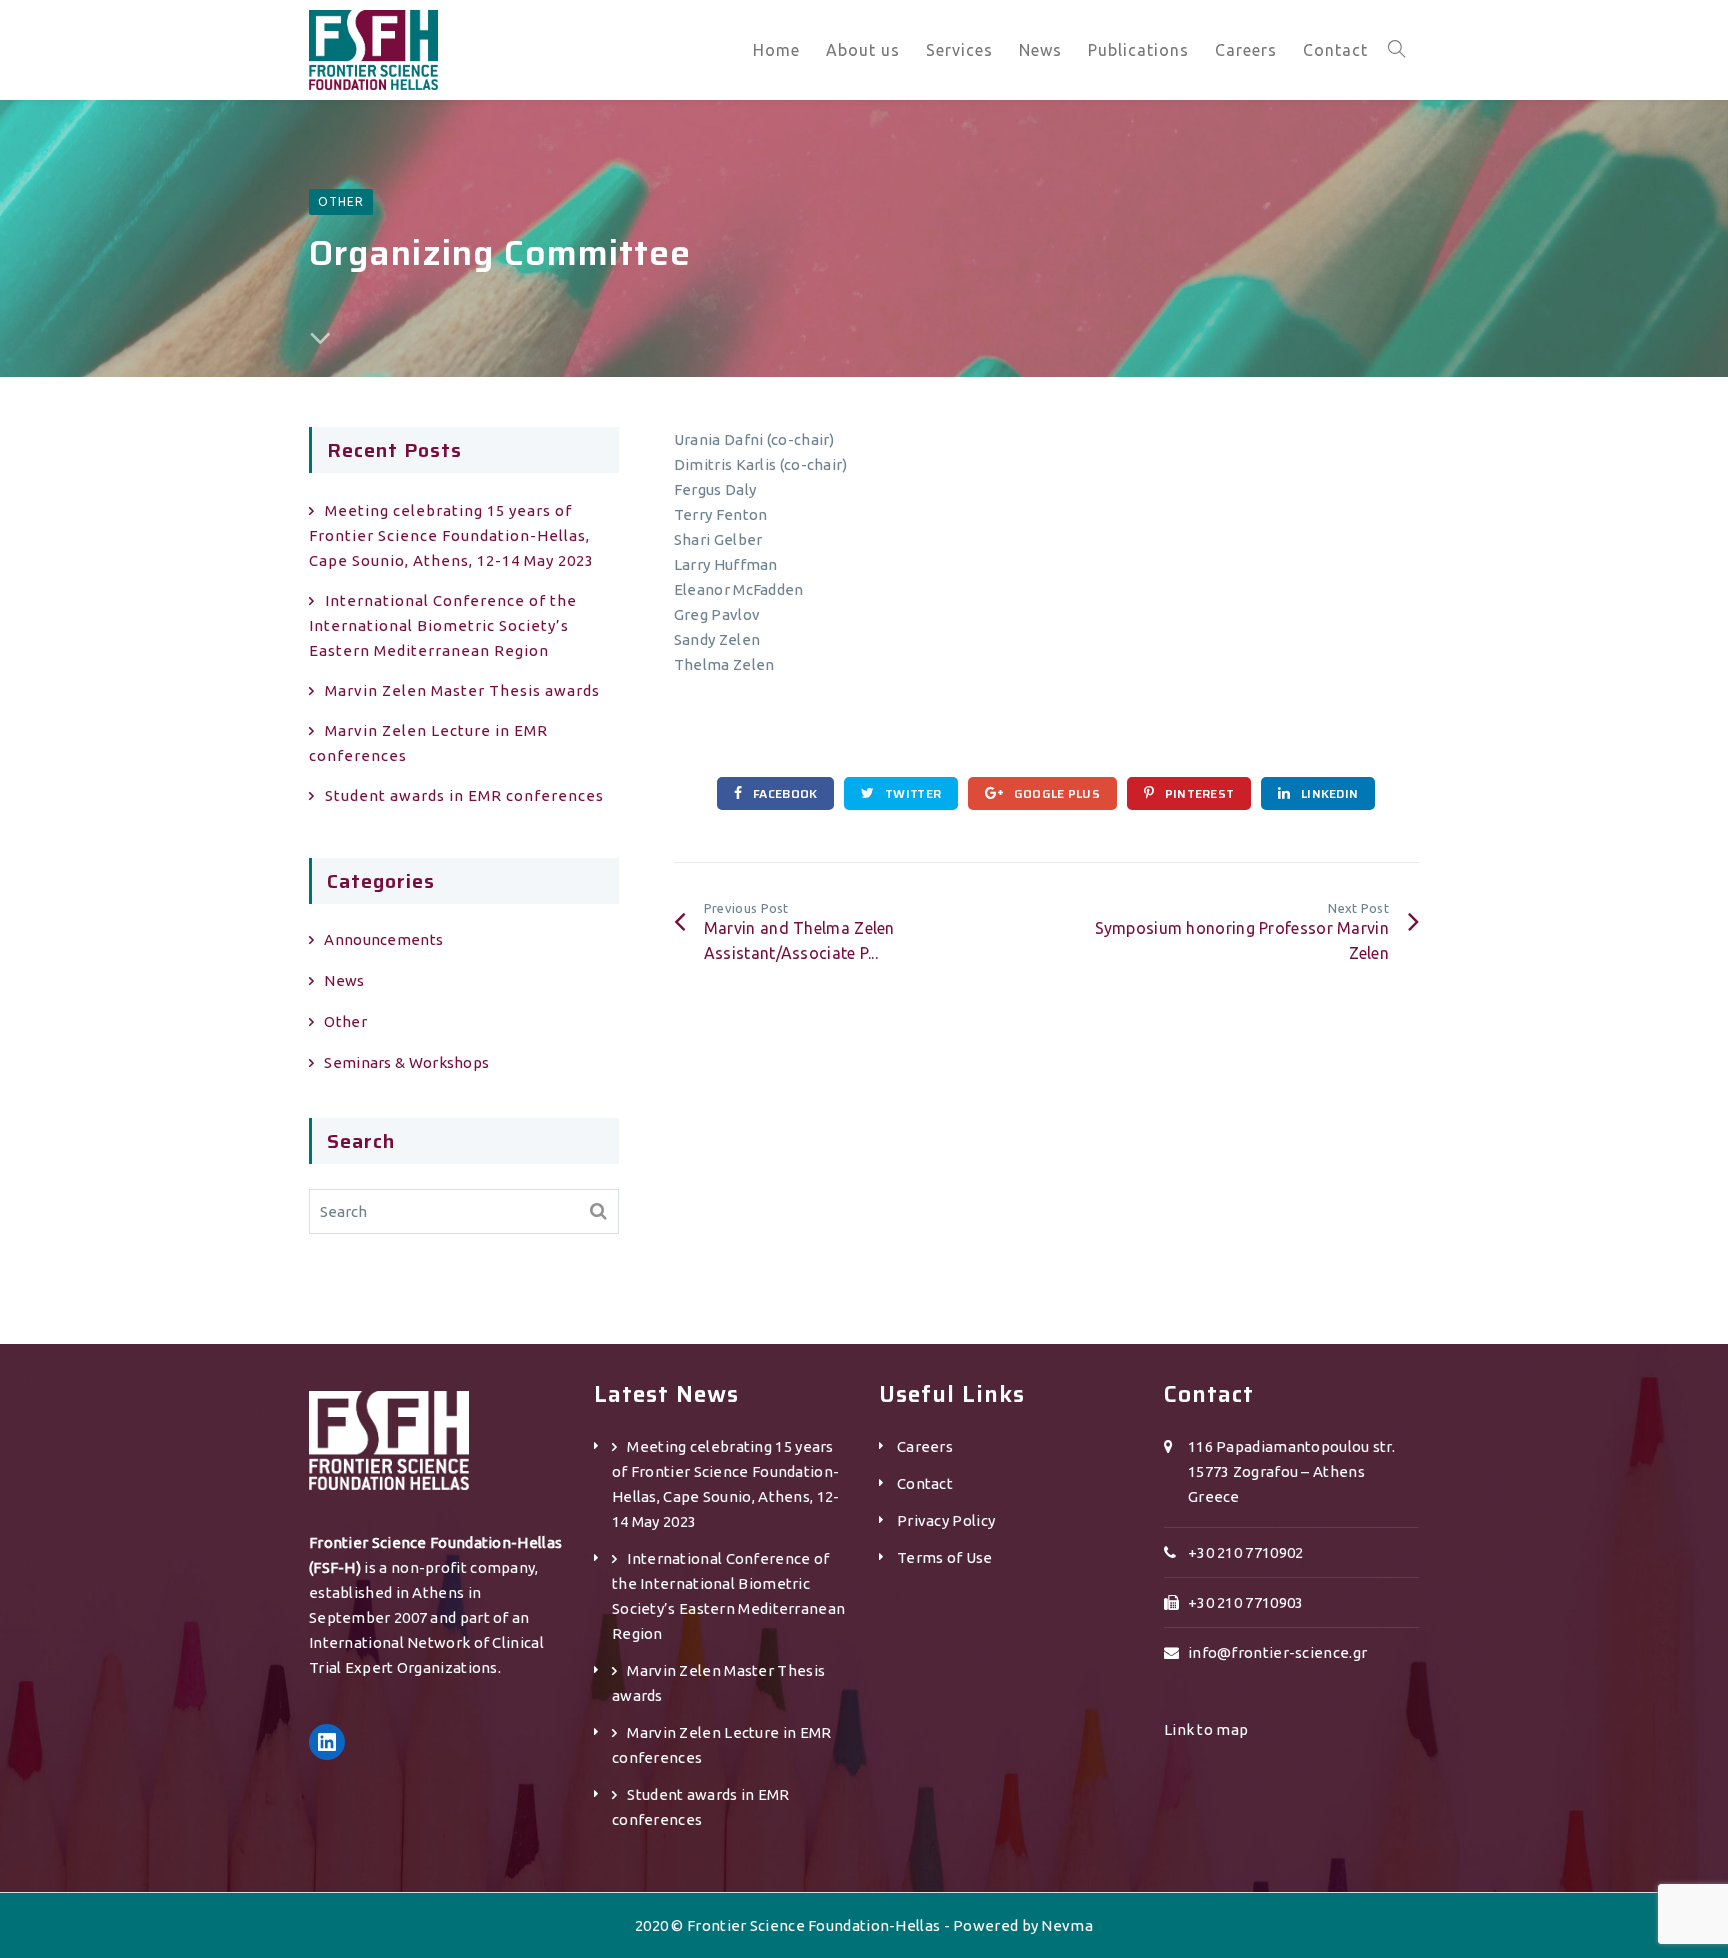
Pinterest (1197, 793)
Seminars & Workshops (406, 1062)
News (344, 980)
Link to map (1206, 1729)
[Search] (599, 1211)
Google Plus (1055, 793)
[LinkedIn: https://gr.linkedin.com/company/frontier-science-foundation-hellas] (327, 1742)
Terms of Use (945, 1557)
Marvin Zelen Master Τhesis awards (462, 690)
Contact (925, 1483)
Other (341, 201)
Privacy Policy (946, 1520)
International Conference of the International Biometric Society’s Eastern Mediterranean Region (443, 625)
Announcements (383, 939)
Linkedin (1328, 793)
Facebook (784, 793)
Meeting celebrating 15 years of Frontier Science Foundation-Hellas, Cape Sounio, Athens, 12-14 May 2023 (451, 535)
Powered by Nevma (1023, 1925)
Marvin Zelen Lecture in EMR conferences (428, 743)
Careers (925, 1446)
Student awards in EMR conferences (464, 795)
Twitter (911, 793)
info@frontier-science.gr (1277, 1652)
